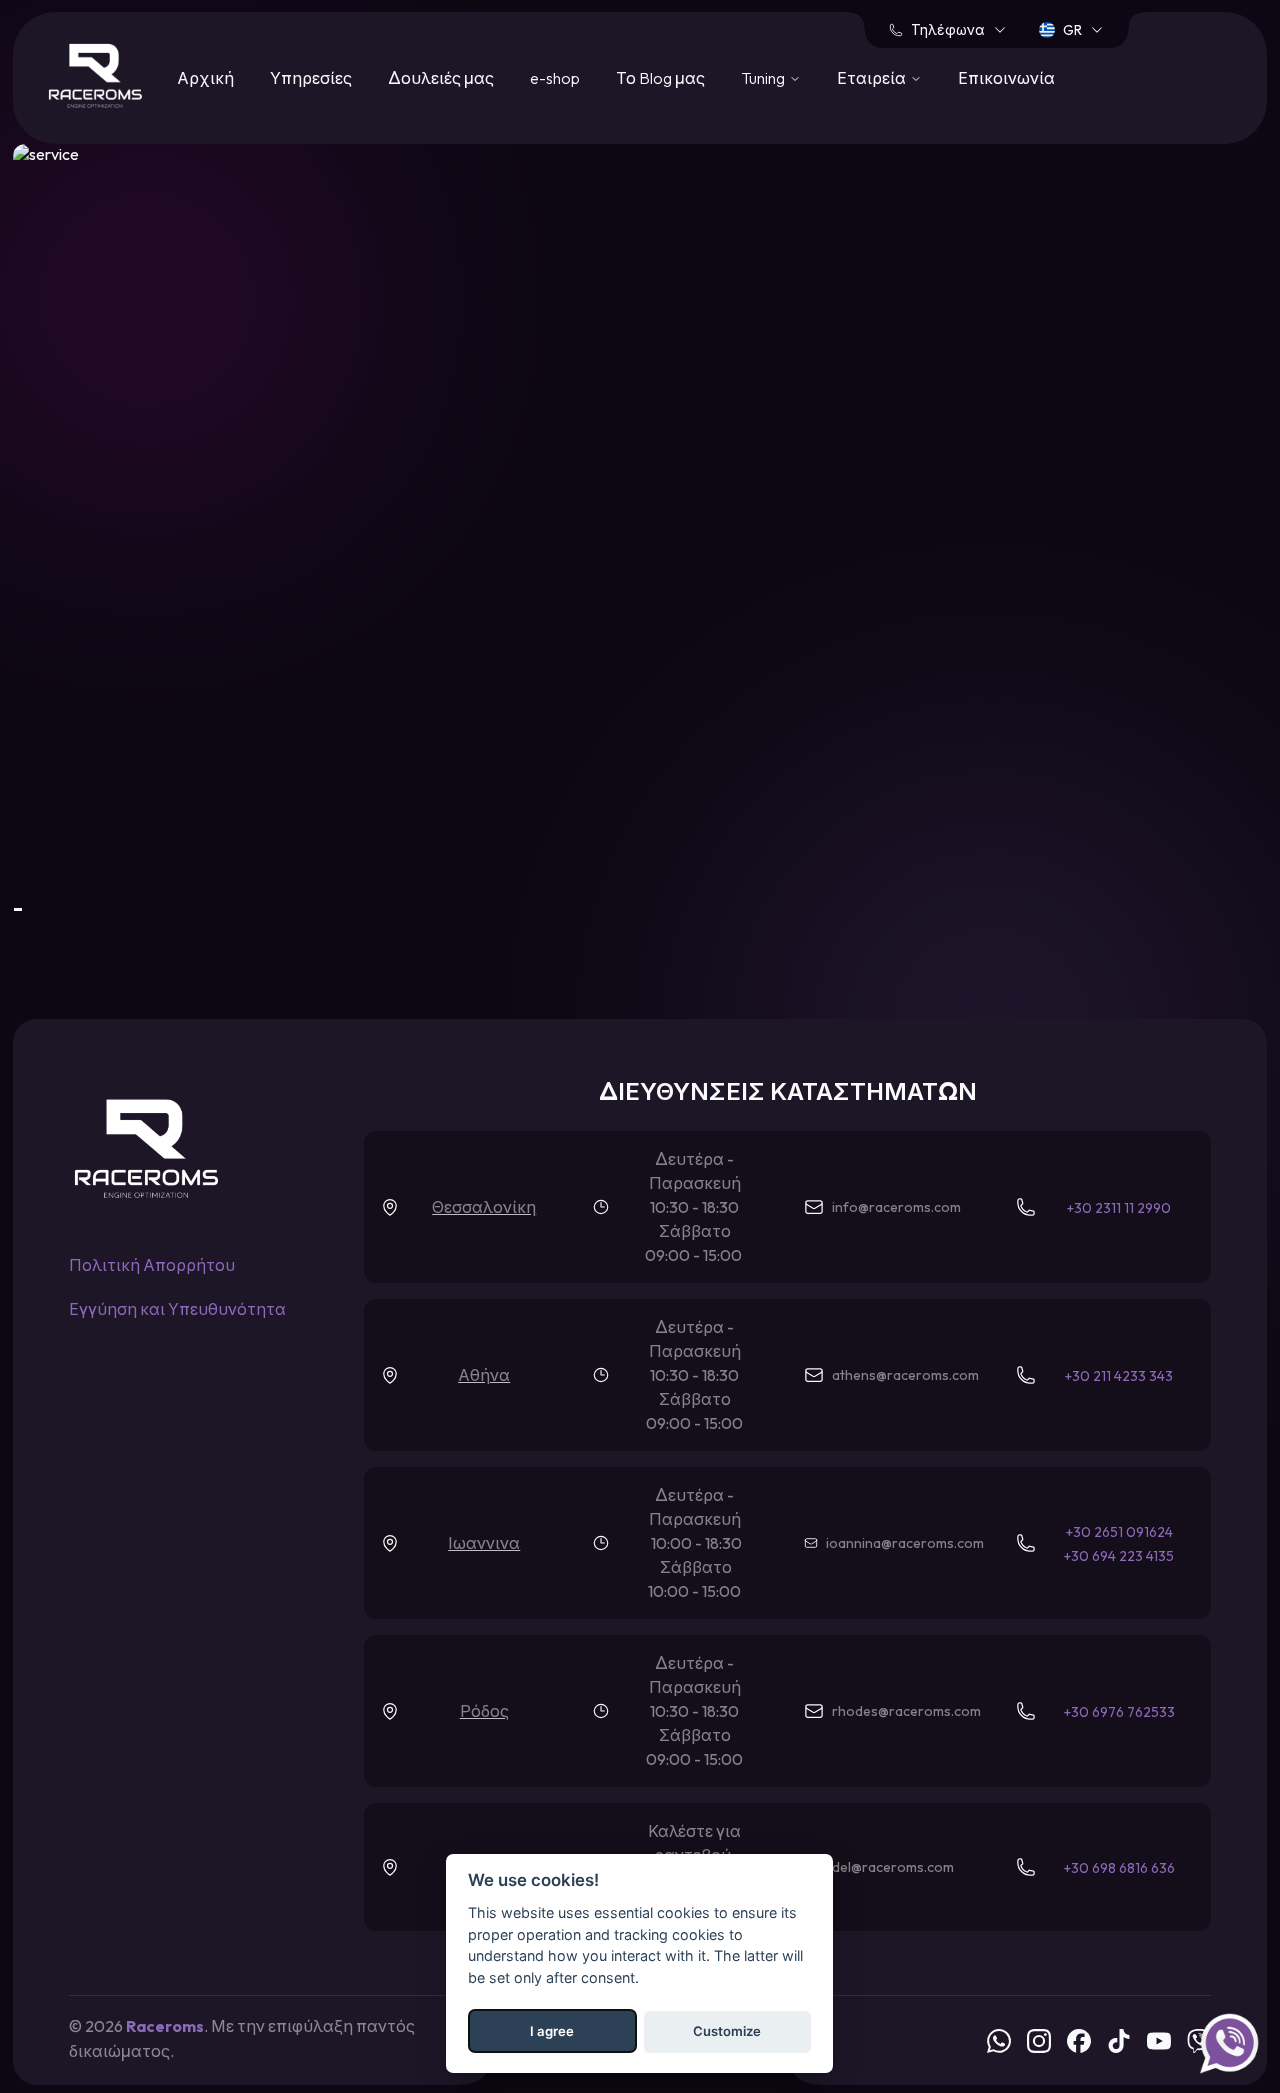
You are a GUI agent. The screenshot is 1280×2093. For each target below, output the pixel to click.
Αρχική (205, 78)
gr (1072, 30)
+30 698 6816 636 (1119, 1868)
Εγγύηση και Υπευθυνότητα (177, 1309)
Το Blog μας (660, 78)
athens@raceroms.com (905, 1375)
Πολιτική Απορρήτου (152, 1265)
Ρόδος (484, 1711)
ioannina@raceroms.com (905, 1543)
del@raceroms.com (893, 1867)
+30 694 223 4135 (1119, 1556)
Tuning (763, 78)
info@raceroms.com (896, 1207)
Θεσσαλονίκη (484, 1207)
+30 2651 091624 (1119, 1532)
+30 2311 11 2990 (1119, 1208)
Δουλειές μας (441, 78)
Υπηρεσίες (311, 78)
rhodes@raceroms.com (906, 1711)
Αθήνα (484, 1375)
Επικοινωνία (1006, 78)
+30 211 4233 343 (1119, 1376)
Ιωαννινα (484, 1543)
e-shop (555, 78)
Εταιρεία (871, 78)
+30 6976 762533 (1119, 1712)
